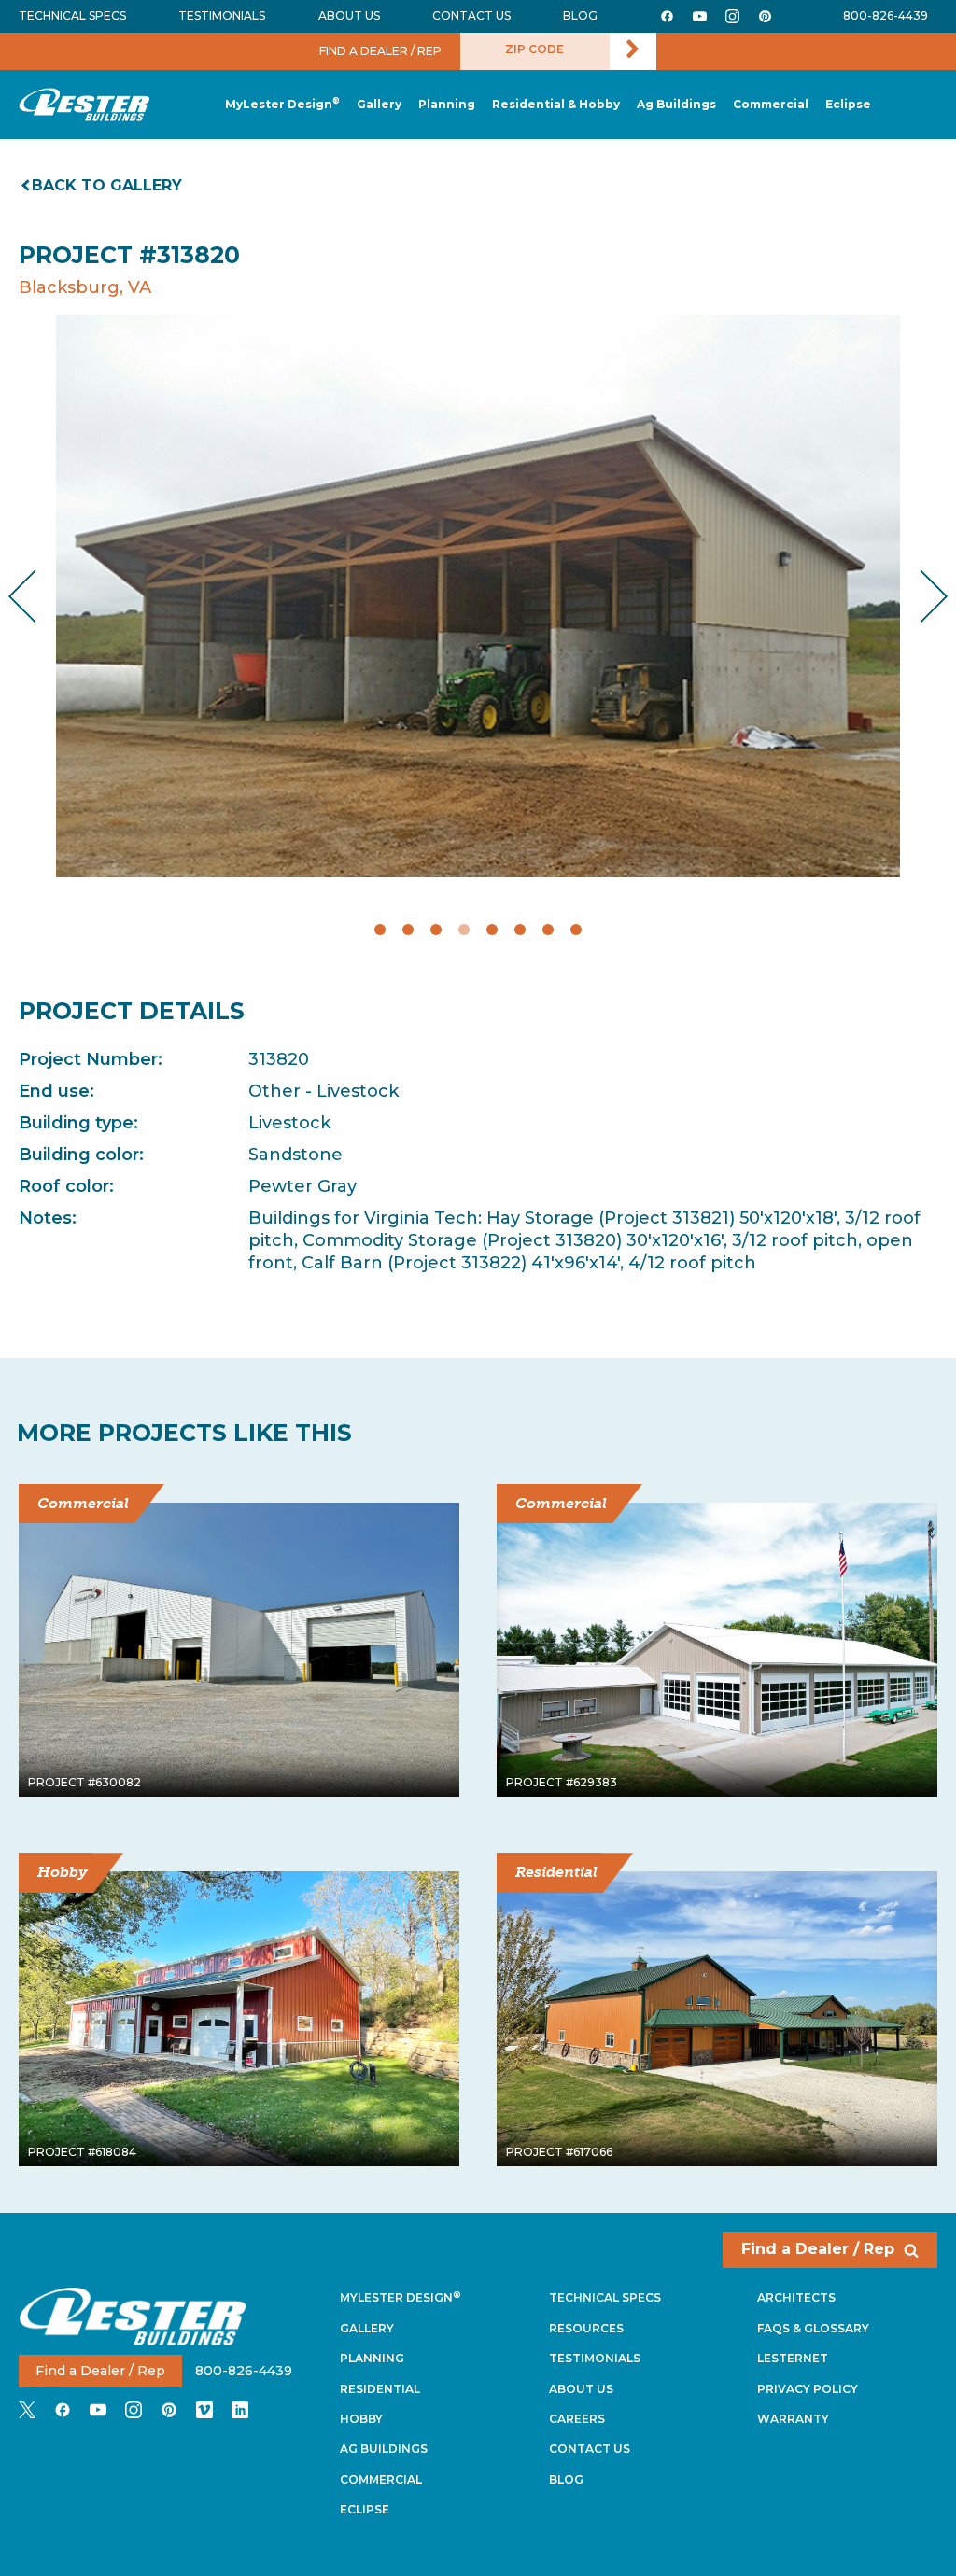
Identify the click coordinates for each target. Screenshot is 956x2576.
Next (919, 597)
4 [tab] (464, 930)
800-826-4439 (886, 15)
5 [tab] (492, 930)
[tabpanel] (478, 595)
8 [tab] (576, 930)
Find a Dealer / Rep (818, 2249)
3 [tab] (436, 930)
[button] (447, 105)
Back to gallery (107, 185)
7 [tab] (548, 930)
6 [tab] (520, 930)
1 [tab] (380, 930)
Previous (38, 597)
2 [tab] (408, 930)
